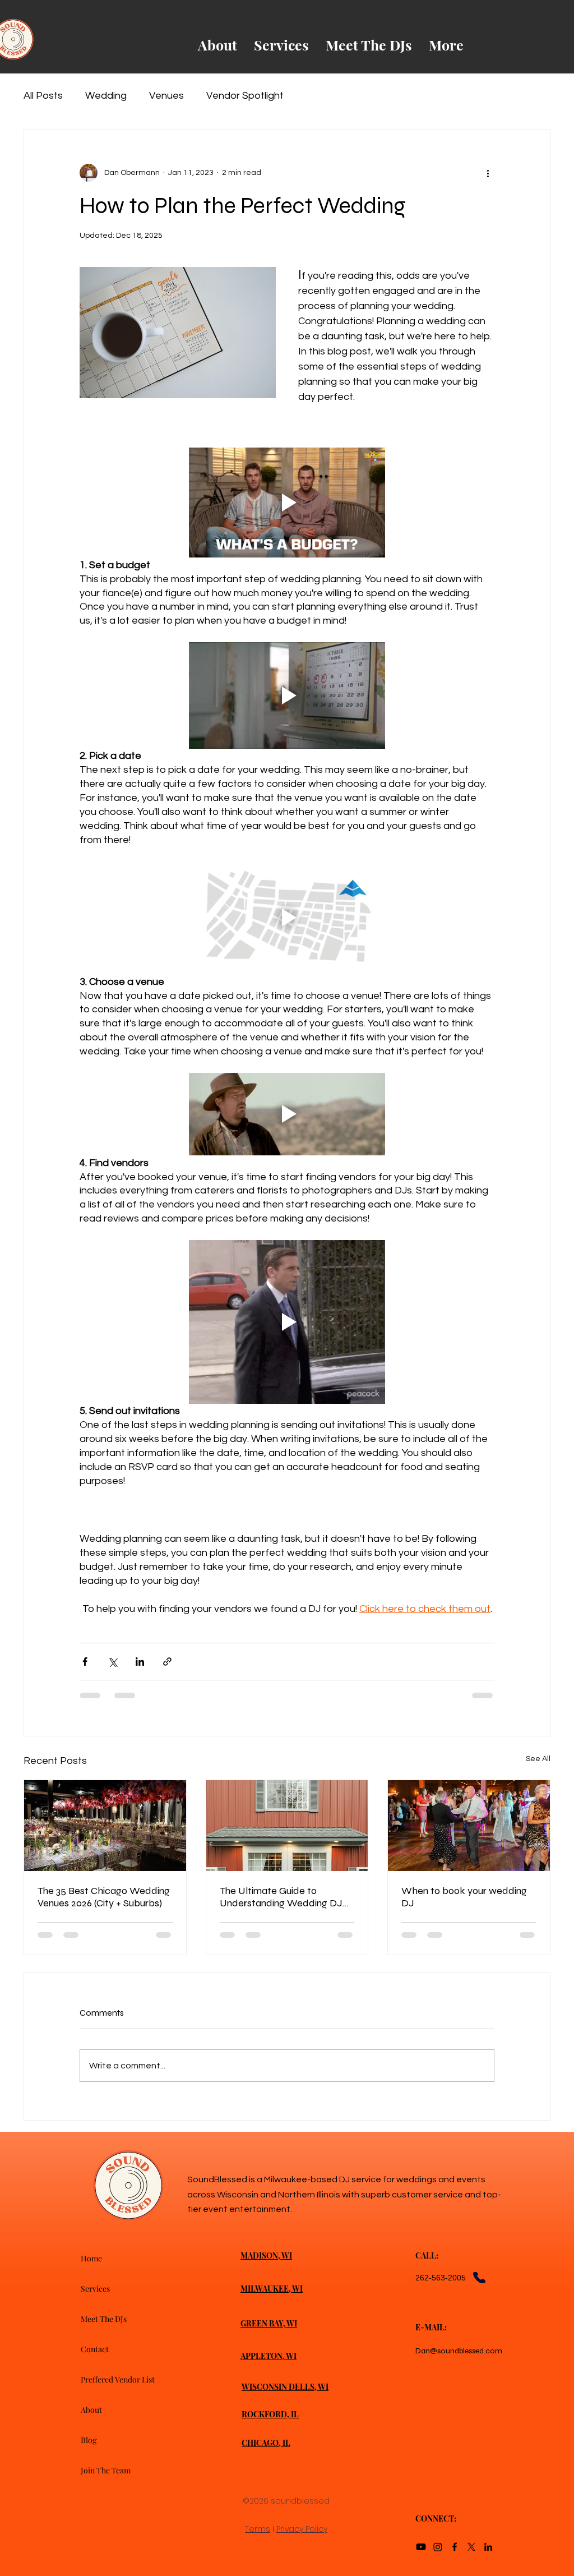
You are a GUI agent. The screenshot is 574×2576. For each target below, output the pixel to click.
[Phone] (479, 2278)
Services (95, 2289)
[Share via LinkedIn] (140, 1662)
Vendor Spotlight (245, 96)
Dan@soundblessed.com (459, 2351)
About (91, 2410)
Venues (166, 96)
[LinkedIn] (488, 2547)
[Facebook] (455, 2547)
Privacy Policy (302, 2529)
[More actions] (488, 173)
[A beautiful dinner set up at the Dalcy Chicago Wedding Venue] (105, 1826)
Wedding (106, 96)
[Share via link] (167, 1662)
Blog (89, 2440)
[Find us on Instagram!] (438, 2547)
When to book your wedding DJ (464, 1897)
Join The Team (106, 2470)
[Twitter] (471, 2547)
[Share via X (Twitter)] (112, 1662)
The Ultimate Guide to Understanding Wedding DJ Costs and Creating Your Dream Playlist (281, 1897)
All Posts (43, 96)
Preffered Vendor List (118, 2379)
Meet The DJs (104, 2319)
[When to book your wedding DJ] (469, 1826)
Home (91, 2258)
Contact (95, 2349)
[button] (287, 503)
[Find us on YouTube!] (421, 2547)
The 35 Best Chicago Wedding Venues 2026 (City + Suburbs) (104, 1897)
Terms (258, 2529)
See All (538, 1759)
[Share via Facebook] (85, 1662)
